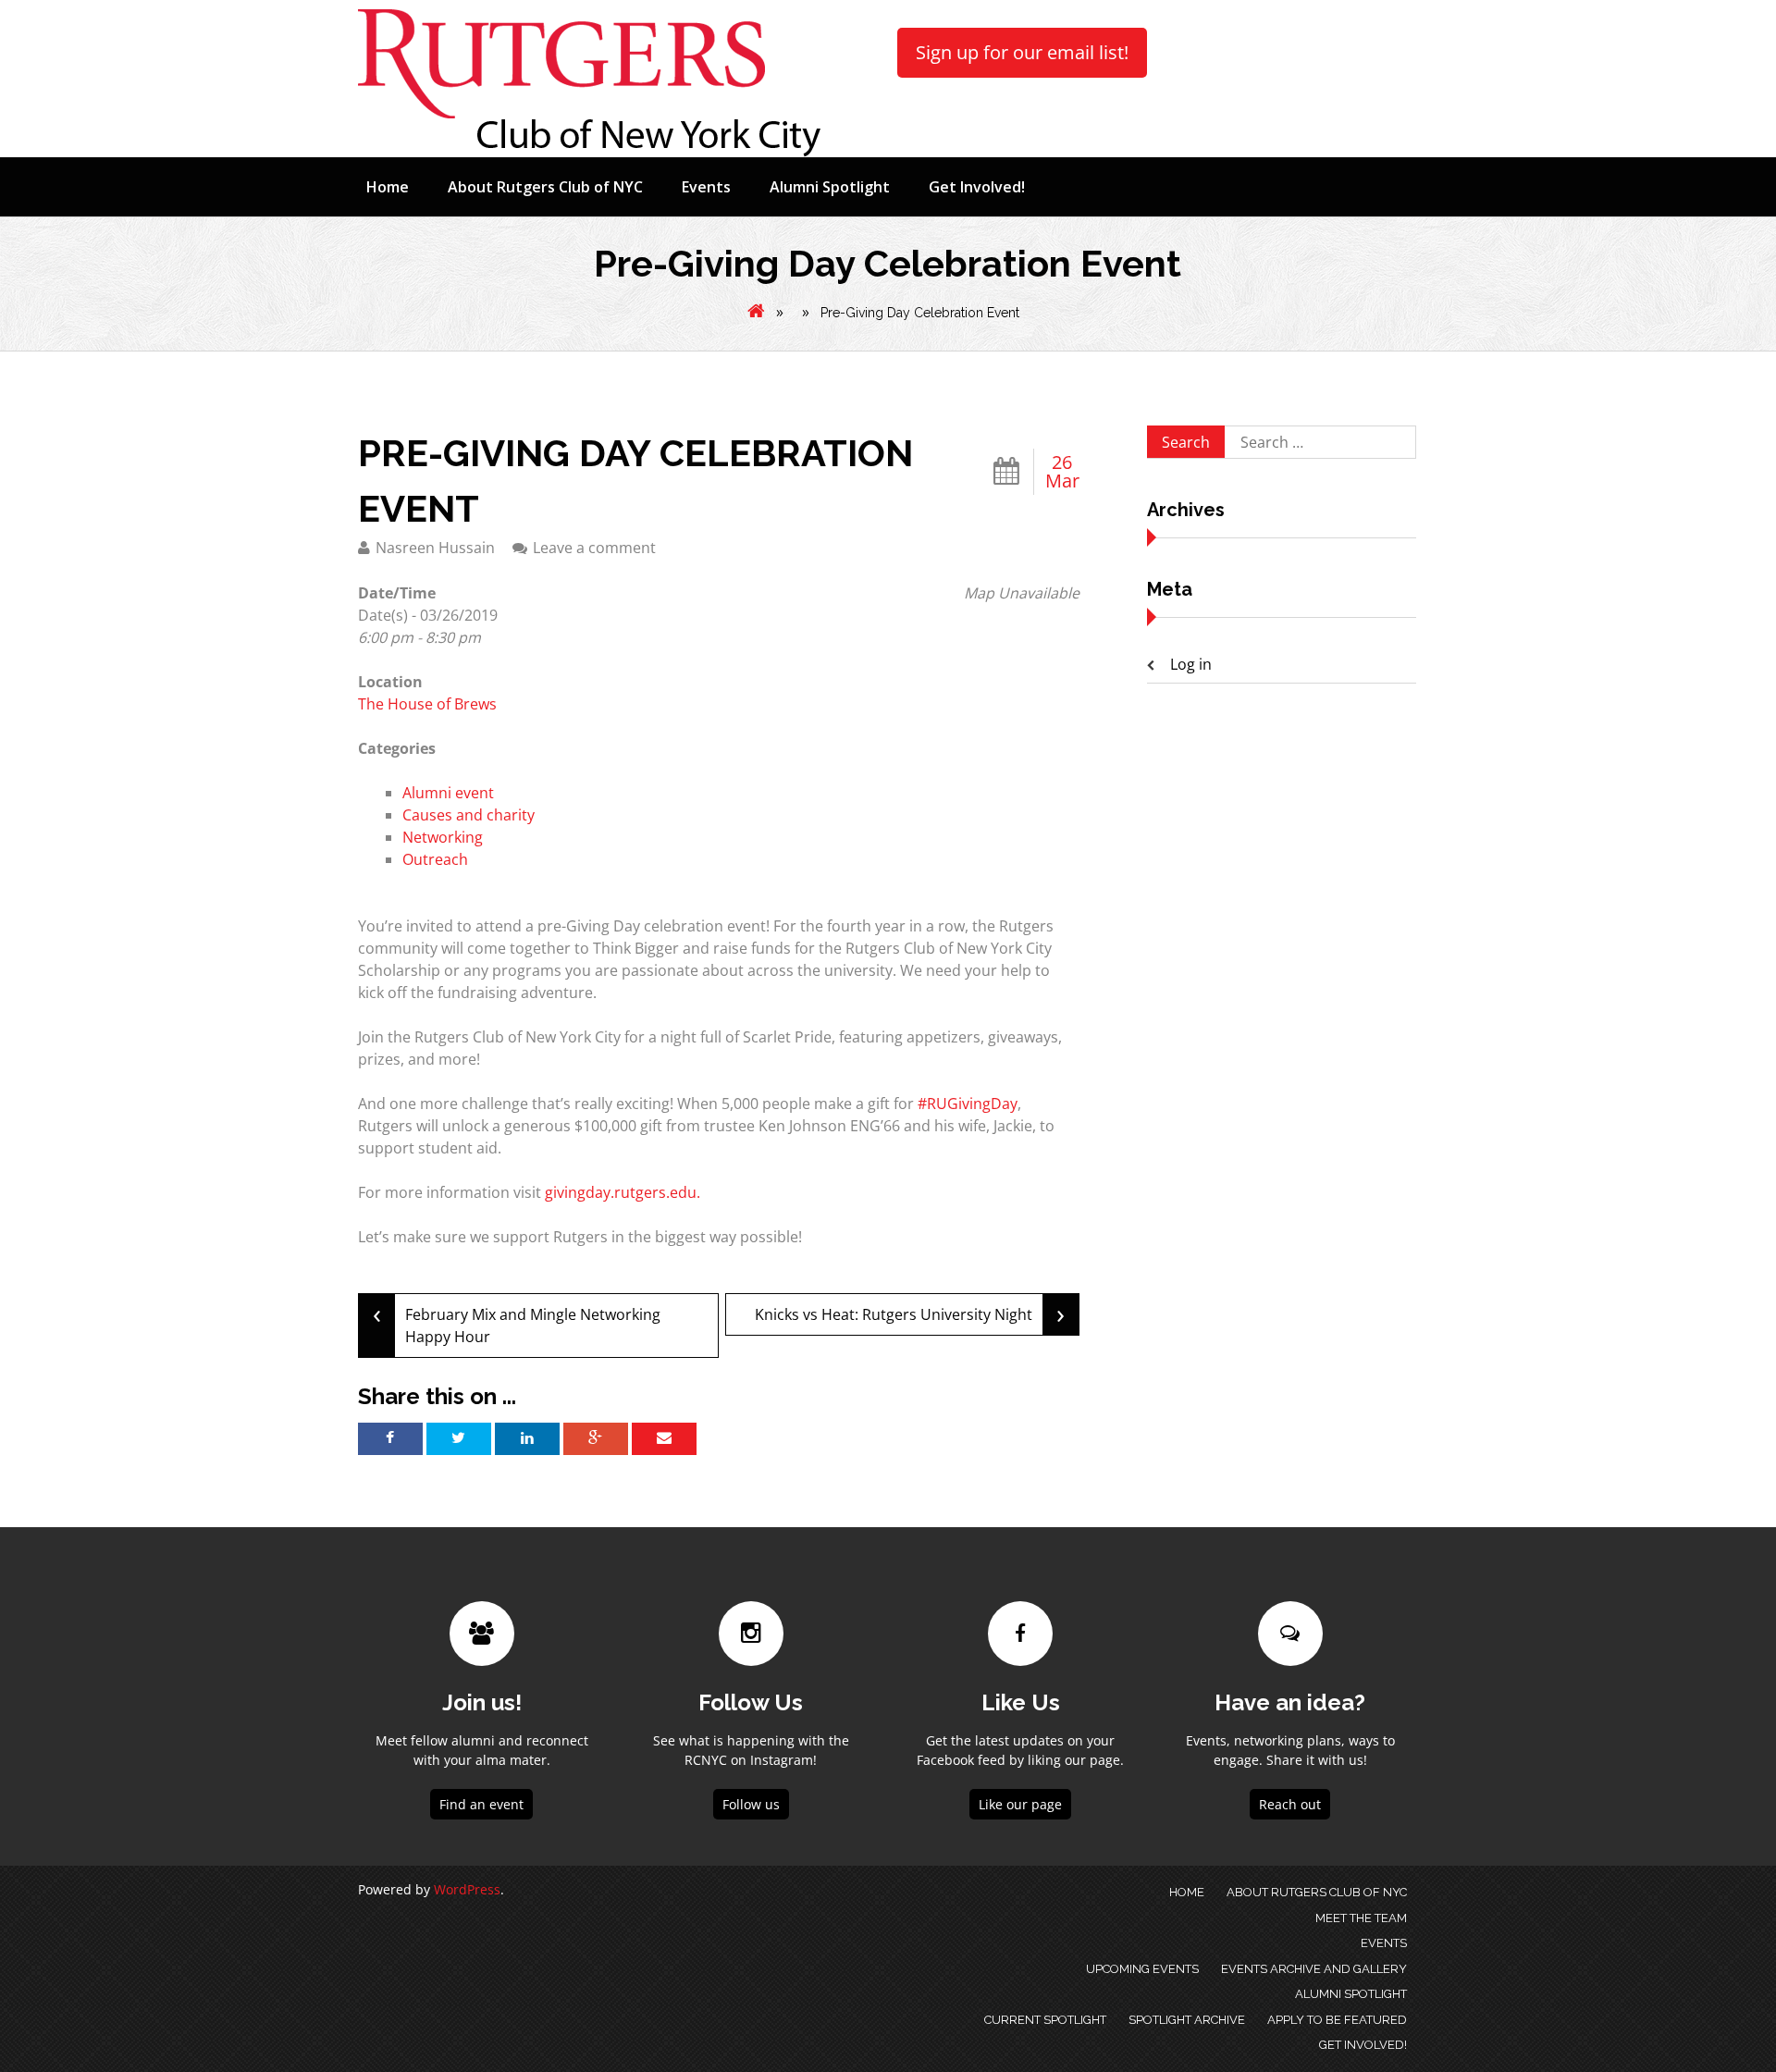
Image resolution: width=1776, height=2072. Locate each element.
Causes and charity (469, 815)
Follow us (751, 1804)
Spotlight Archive (1187, 2020)
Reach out (1290, 1804)
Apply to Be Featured (1337, 2020)
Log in (1191, 664)
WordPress (467, 1889)
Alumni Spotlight (830, 187)
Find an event (481, 1804)
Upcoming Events (1142, 1969)
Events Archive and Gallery (1314, 1969)
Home (388, 187)
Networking (443, 837)
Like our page (1020, 1804)
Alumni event (448, 793)
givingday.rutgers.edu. (623, 1192)
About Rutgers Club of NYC (545, 187)
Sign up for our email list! (1022, 52)
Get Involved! (977, 187)
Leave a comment (594, 548)
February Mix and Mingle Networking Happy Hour (517, 1320)
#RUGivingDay (968, 1104)
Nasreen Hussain (435, 548)
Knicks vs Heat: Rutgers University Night (910, 1313)
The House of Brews (427, 704)
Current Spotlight (1045, 2020)
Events (706, 187)
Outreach (435, 859)
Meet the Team (1361, 1918)
